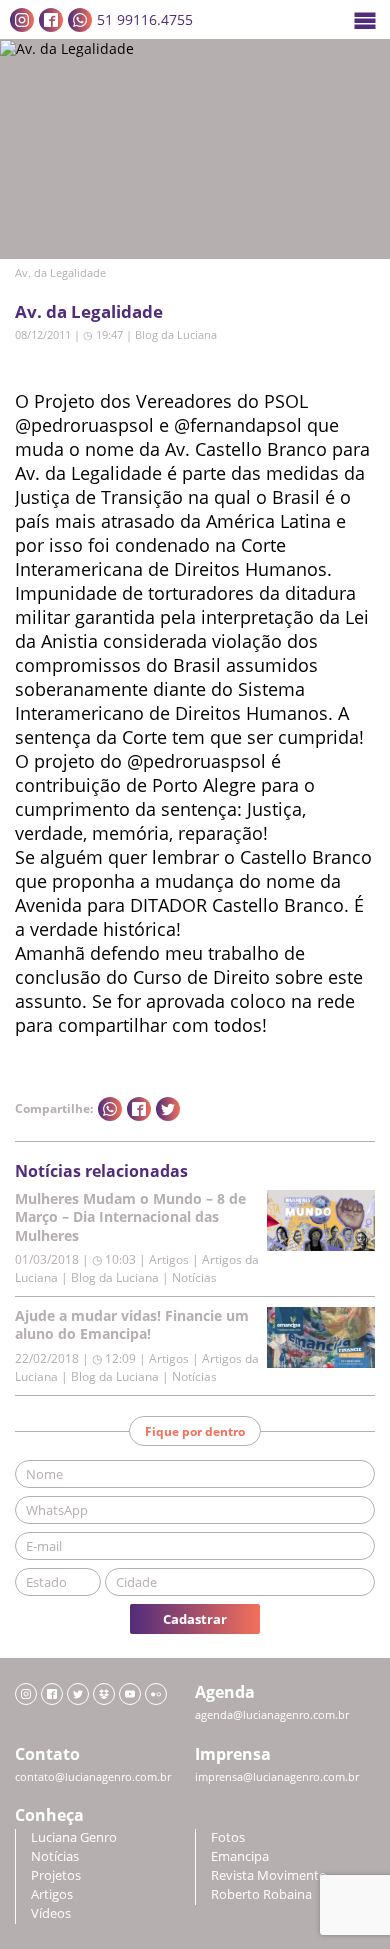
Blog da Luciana (176, 334)
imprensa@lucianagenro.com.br (277, 1777)
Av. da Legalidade (89, 311)
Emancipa (240, 1856)
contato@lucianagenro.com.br (93, 1777)
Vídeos (51, 1913)
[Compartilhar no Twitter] (168, 1109)
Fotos (228, 1837)
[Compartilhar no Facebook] (139, 1109)
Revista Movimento (269, 1875)
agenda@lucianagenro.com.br (272, 1715)
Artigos (52, 1894)
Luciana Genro (74, 1837)
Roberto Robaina (261, 1894)
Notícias (55, 1856)
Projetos (56, 1875)
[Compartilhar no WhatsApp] (110, 1109)
